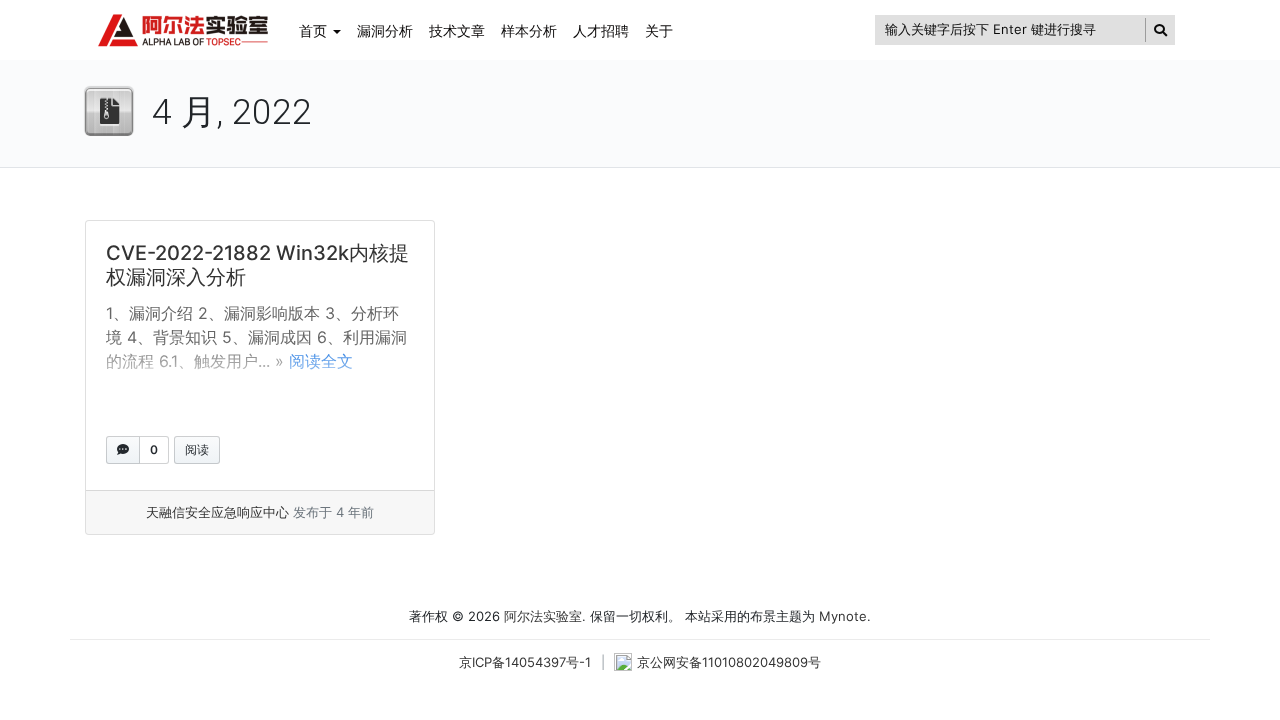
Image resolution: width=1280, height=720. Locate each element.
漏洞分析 (385, 30)
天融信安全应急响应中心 (217, 512)
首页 (313, 30)
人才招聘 (601, 30)
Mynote (843, 616)
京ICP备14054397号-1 (525, 662)
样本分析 (529, 30)
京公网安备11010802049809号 (729, 662)
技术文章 (457, 30)
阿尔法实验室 (543, 616)
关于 (659, 30)
